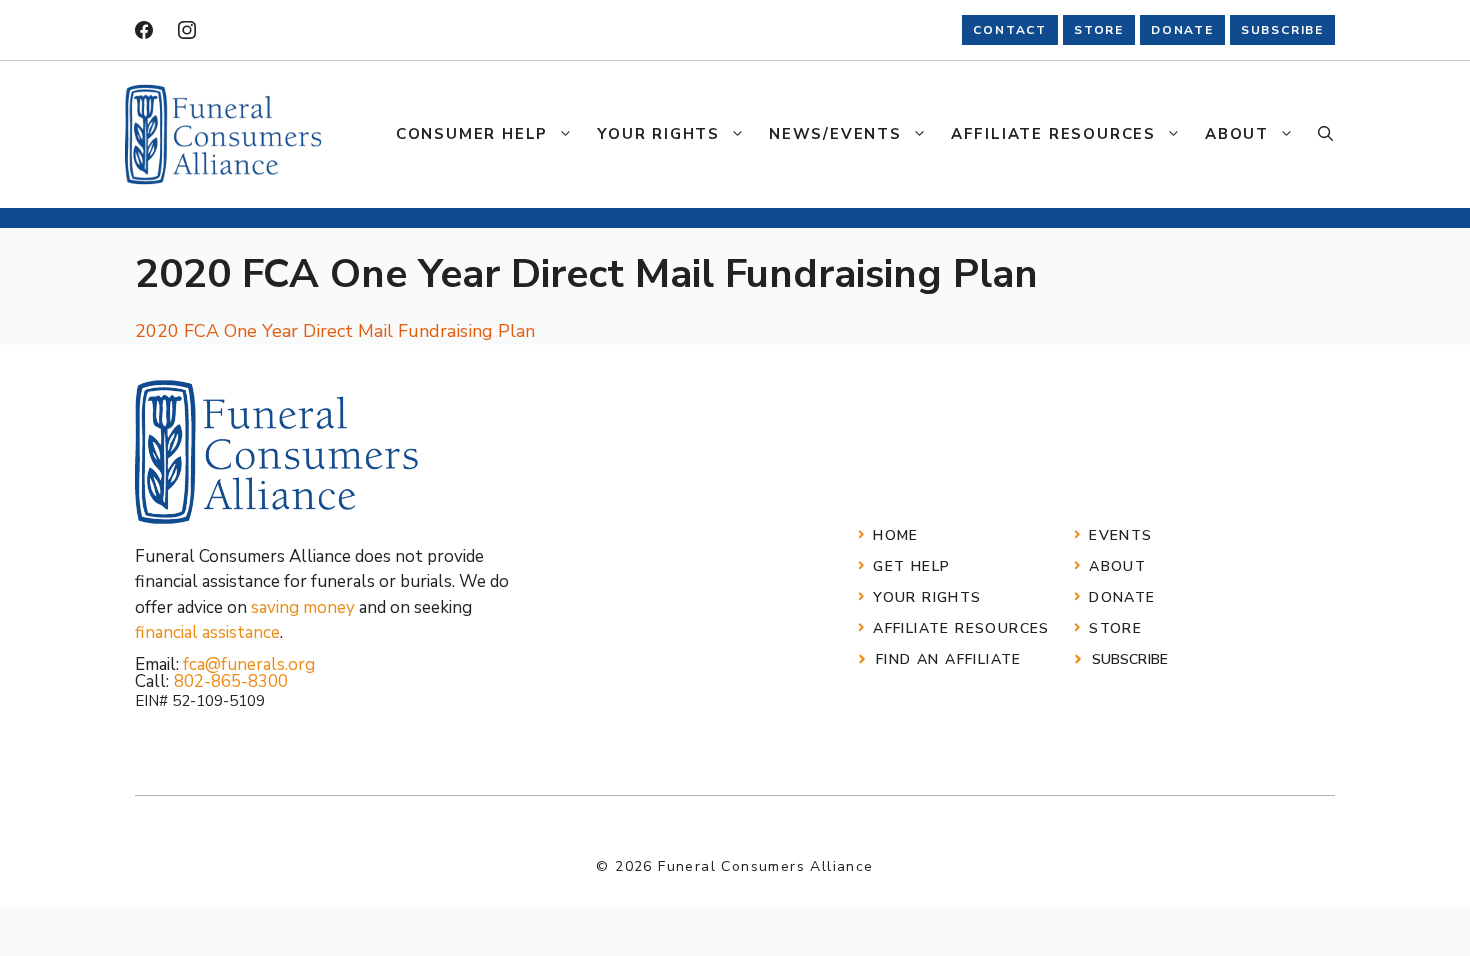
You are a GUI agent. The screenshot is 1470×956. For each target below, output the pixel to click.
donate (1182, 30)
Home (896, 535)
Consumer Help (472, 134)
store (1099, 30)
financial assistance (207, 632)
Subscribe (1130, 659)
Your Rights (658, 134)
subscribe (1282, 30)
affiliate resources (961, 628)
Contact (1010, 30)
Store (1115, 628)
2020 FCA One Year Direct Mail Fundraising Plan (335, 331)
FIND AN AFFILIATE (949, 659)
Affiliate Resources (1053, 134)
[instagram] (187, 30)
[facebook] (144, 30)
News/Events (835, 134)
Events (1120, 535)
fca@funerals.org (249, 664)
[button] (1325, 134)
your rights (927, 597)
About (1237, 134)
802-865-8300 (231, 681)
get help (911, 566)
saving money (303, 607)
